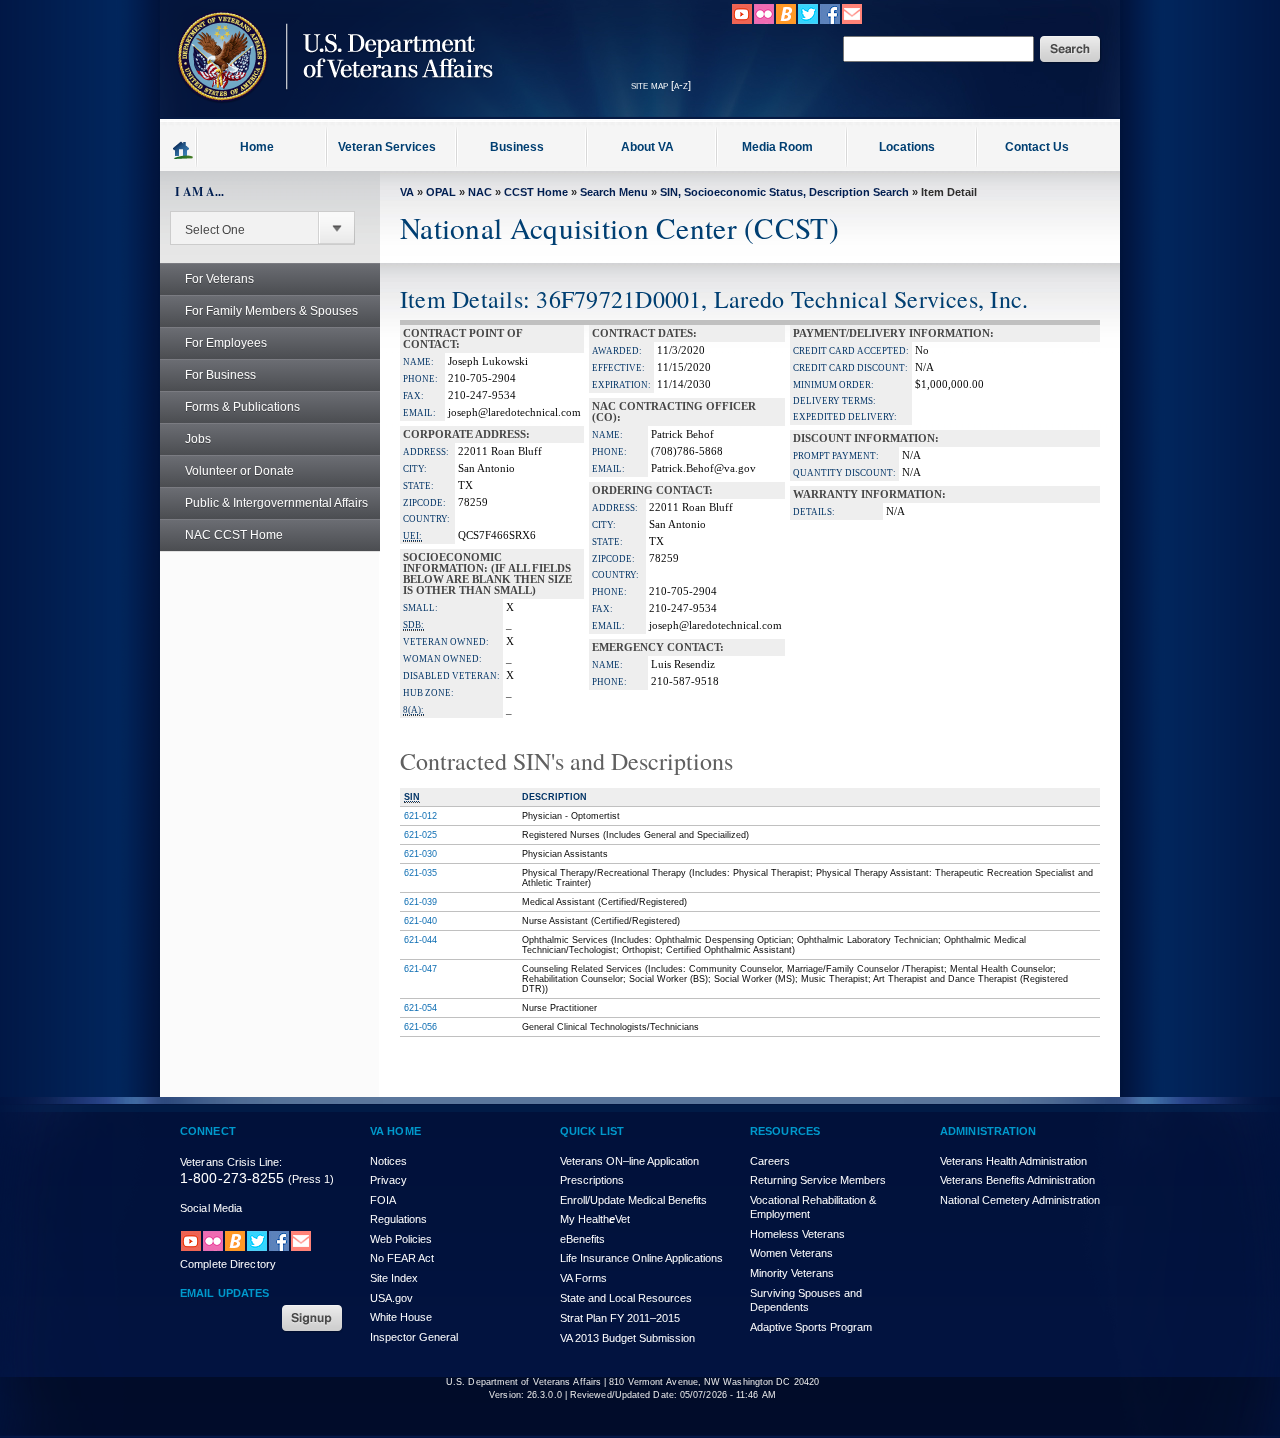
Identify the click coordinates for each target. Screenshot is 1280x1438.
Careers (770, 1161)
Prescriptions (592, 1180)
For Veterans (219, 279)
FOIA (383, 1200)
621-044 (420, 940)
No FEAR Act (402, 1258)
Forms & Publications (242, 407)
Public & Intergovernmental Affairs (276, 503)
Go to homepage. (183, 149)
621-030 (420, 854)
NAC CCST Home (234, 535)
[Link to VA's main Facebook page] (830, 21)
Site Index (394, 1278)
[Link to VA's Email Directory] (852, 21)
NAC (480, 192)
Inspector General (414, 1337)
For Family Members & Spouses (271, 311)
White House (401, 1317)
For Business (220, 375)
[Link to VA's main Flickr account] (764, 21)
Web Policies (401, 1239)
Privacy (388, 1180)
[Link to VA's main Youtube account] (742, 21)
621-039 (420, 902)
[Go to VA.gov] (330, 113)
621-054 (420, 1008)
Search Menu (614, 192)
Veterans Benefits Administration (1017, 1180)
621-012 (420, 816)
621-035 (420, 873)
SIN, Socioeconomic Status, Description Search (784, 192)
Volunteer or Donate (239, 471)
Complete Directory (228, 1264)
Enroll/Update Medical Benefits (633, 1200)
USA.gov (391, 1298)
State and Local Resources (626, 1298)
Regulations (398, 1219)
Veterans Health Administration (1013, 1161)
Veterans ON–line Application (629, 1161)
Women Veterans (791, 1253)
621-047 (420, 969)
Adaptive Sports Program (811, 1327)
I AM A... (199, 191)
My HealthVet (595, 1219)
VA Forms (583, 1278)
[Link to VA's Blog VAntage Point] (786, 21)
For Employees (226, 343)
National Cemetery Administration (1020, 1200)
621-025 (420, 835)
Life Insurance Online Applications (641, 1258)
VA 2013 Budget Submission (627, 1338)
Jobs (198, 439)
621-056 (420, 1027)
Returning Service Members (818, 1180)
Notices (388, 1161)
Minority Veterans (792, 1273)
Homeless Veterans (797, 1234)
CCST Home (536, 192)
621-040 (420, 921)
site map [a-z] (661, 85)
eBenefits (582, 1239)
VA (407, 192)
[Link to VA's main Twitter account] (808, 21)
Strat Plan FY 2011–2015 (620, 1318)
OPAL (441, 192)
